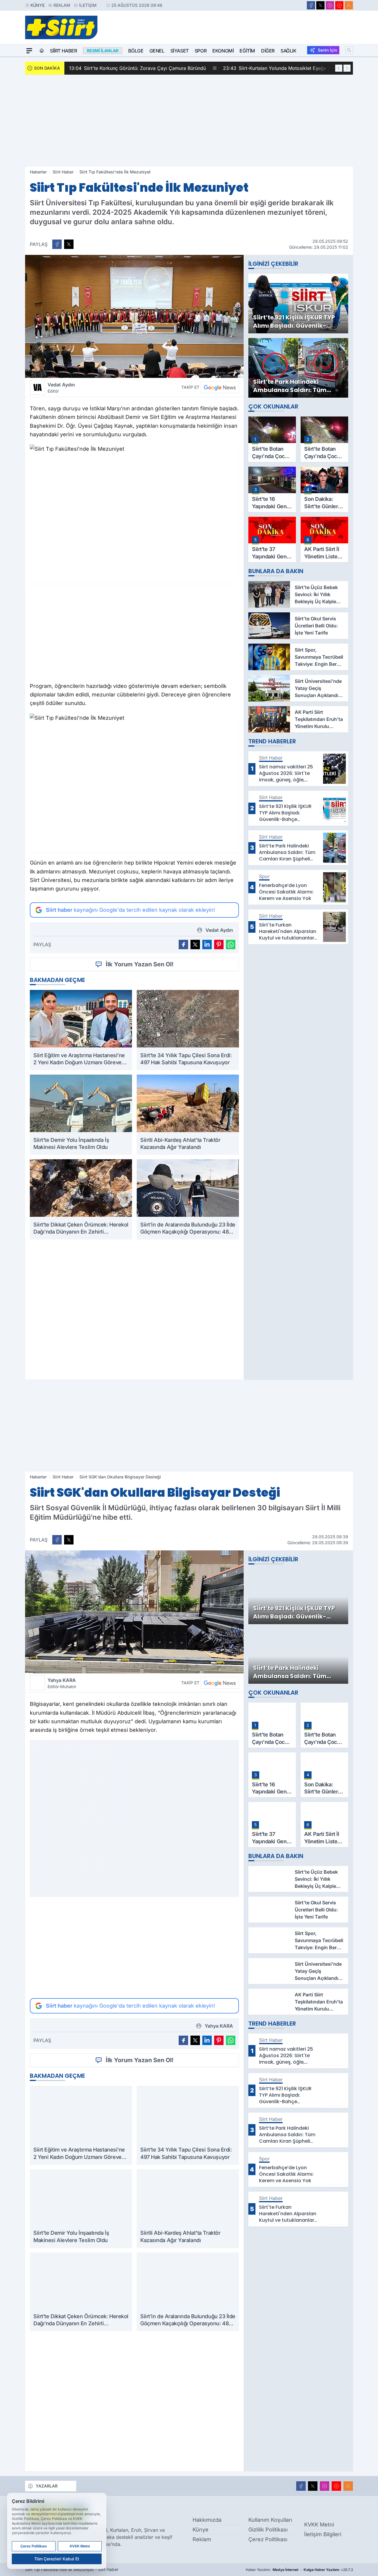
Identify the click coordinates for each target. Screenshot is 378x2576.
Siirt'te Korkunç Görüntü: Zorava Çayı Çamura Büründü (137, 68)
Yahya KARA (62, 1683)
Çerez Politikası (268, 2539)
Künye (38, 5)
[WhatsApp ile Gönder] (231, 945)
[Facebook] (311, 5)
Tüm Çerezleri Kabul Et (57, 2559)
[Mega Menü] (29, 51)
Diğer (268, 51)
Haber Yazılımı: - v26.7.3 (299, 2570)
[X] (320, 5)
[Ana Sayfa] (42, 51)
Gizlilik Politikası (268, 2530)
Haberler (38, 172)
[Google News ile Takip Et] (220, 387)
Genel (157, 51)
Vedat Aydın (61, 388)
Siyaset (180, 51)
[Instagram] (330, 5)
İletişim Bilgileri (323, 2534)
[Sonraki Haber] (347, 68)
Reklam (62, 5)
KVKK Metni (319, 2525)
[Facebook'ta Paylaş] (57, 244)
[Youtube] (339, 5)
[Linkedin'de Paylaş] (207, 945)
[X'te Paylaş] (69, 244)
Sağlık (289, 51)
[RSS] (349, 5)
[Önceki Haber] (339, 68)
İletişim (88, 5)
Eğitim (247, 51)
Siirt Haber (63, 51)
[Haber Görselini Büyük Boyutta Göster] (134, 316)
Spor (201, 51)
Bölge (136, 51)
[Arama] (349, 50)
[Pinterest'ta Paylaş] (219, 945)
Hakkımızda (207, 2520)
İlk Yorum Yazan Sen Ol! (140, 964)
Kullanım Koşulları (270, 2520)
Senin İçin (327, 50)
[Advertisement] (189, 121)
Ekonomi (223, 51)
